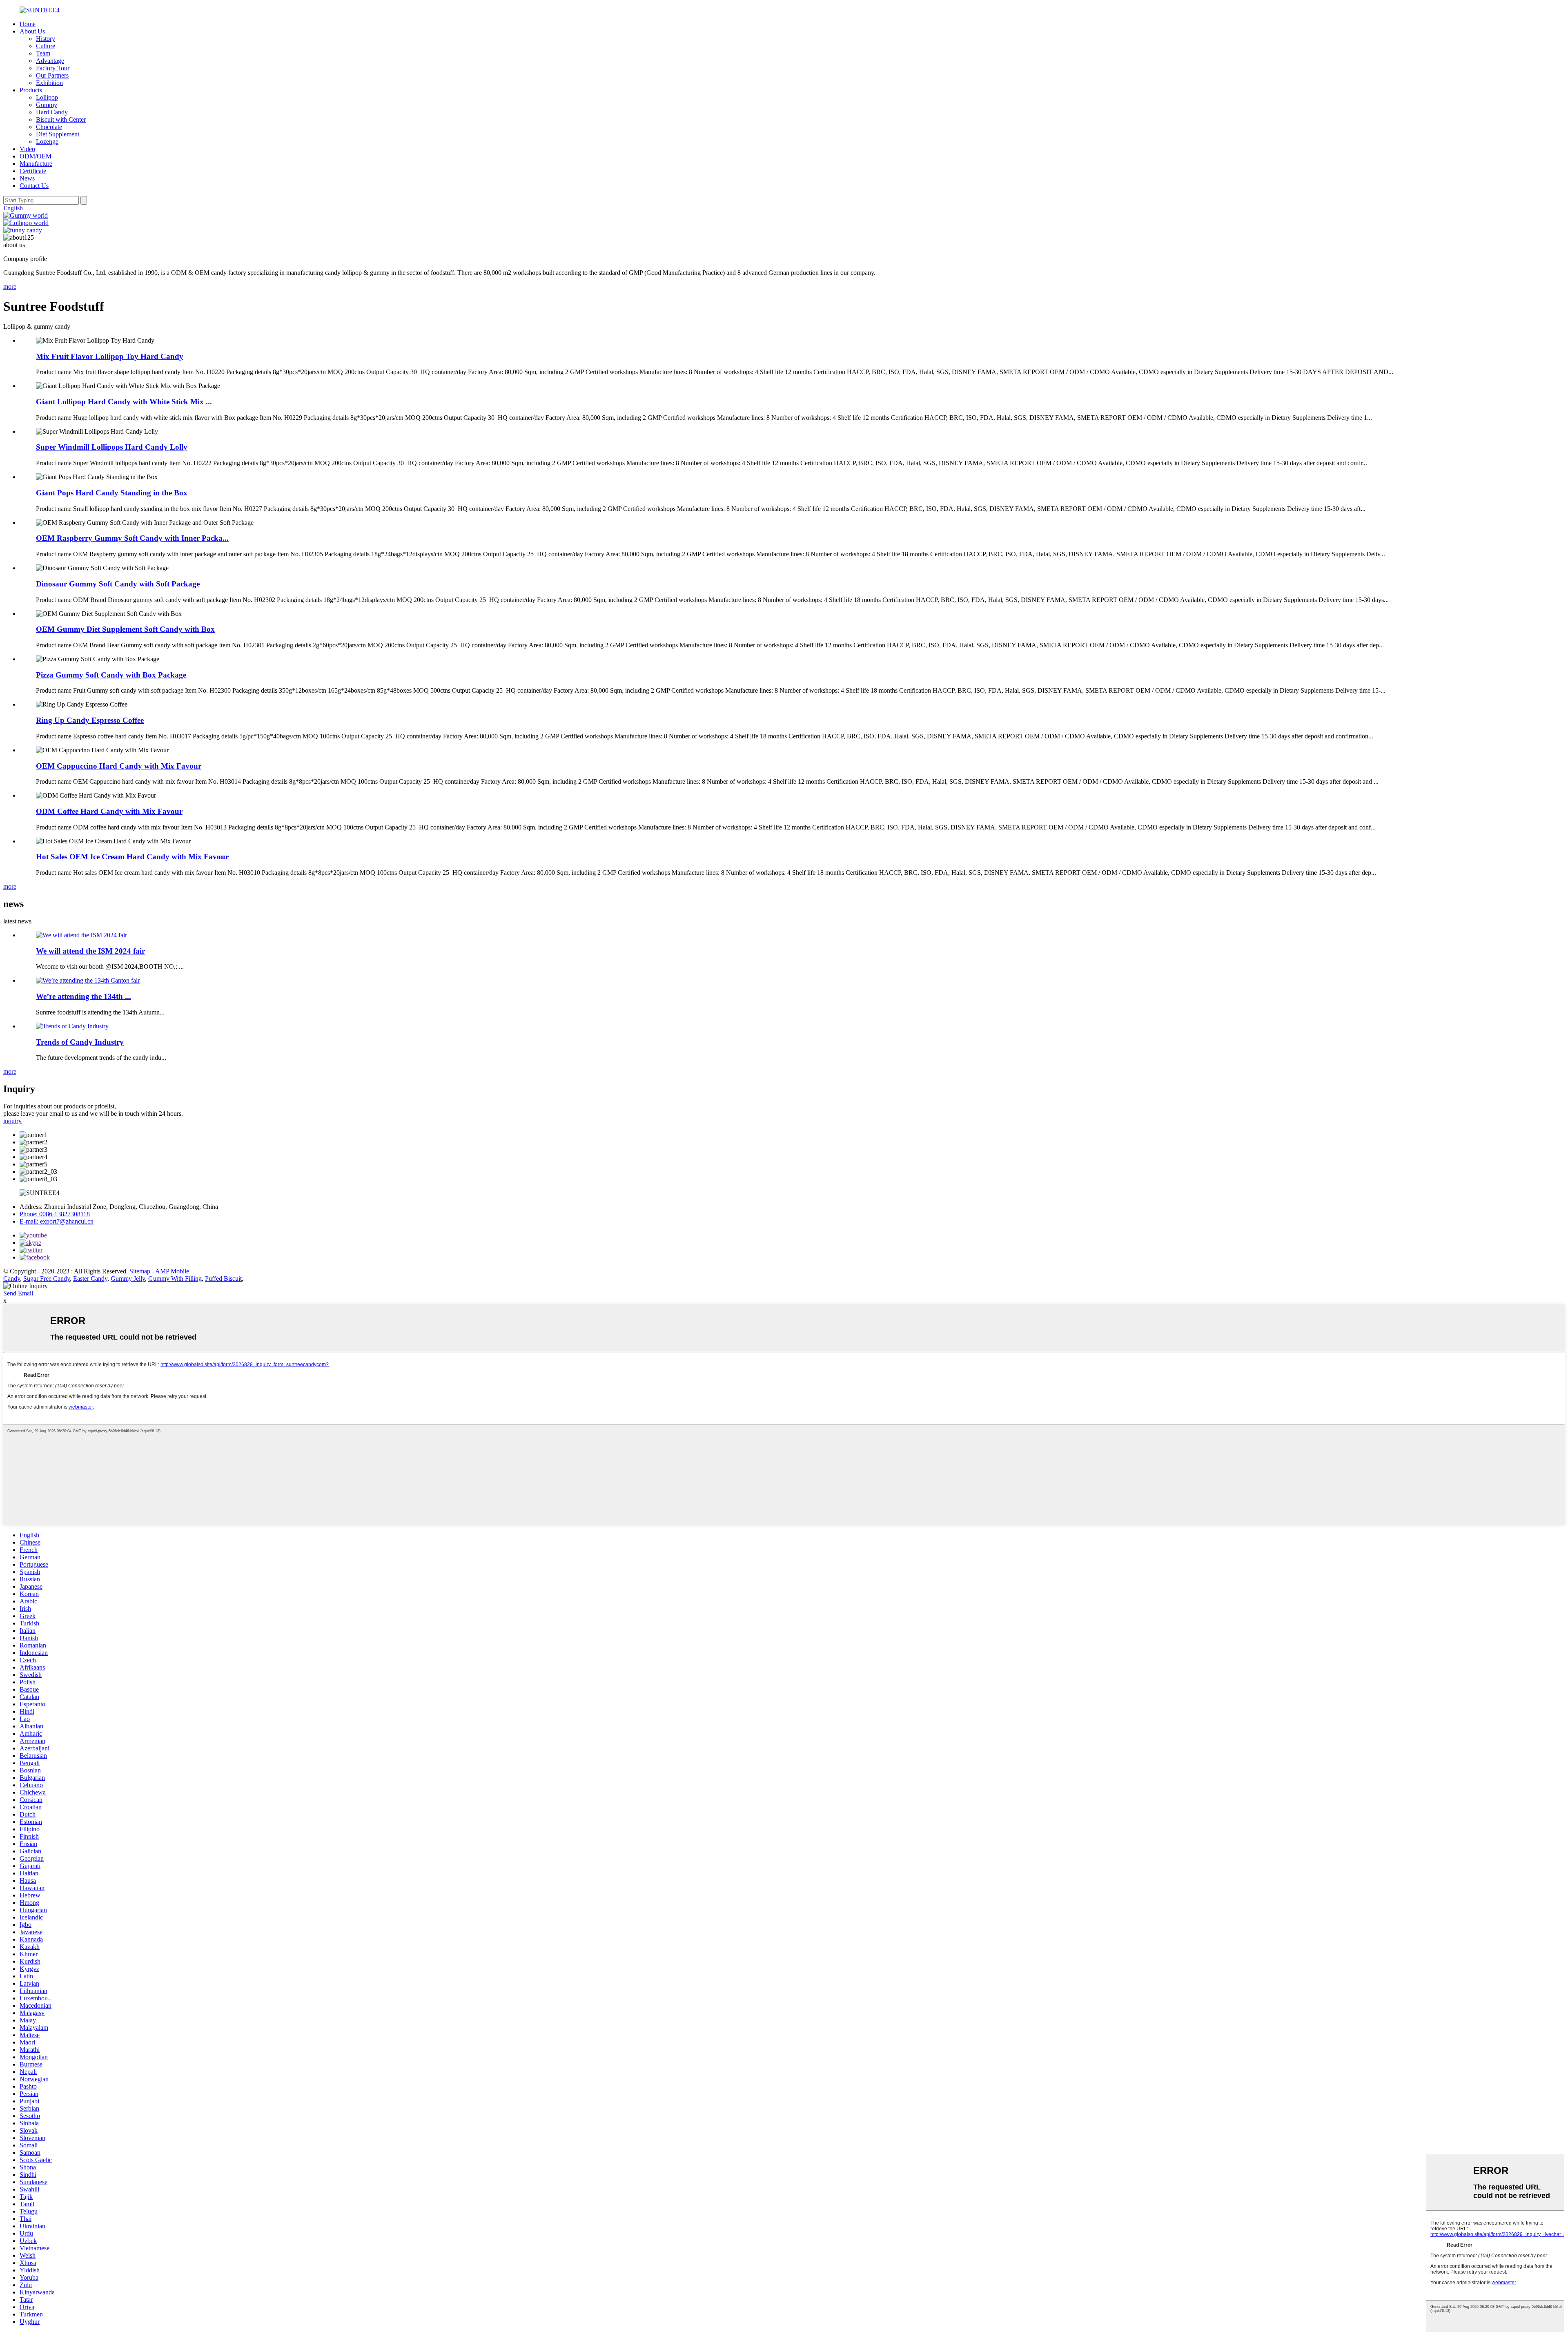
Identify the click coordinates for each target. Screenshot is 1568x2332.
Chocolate (49, 127)
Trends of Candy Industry (80, 1042)
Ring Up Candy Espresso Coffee (90, 720)
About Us (32, 31)
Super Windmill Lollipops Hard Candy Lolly (112, 447)
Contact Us (34, 186)
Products (31, 90)
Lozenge (47, 142)
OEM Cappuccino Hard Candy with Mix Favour (119, 766)
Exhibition (49, 83)
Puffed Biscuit (223, 1279)
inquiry (12, 1121)
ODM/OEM (36, 156)
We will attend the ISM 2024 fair (90, 951)
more (10, 286)
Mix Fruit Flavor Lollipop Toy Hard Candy (110, 356)
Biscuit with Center (61, 119)
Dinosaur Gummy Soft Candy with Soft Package (118, 584)
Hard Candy (52, 112)
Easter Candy (90, 1279)
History (46, 39)
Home (28, 24)
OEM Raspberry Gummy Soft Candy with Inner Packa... (132, 538)
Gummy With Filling (175, 1279)
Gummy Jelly (128, 1279)
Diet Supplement (58, 134)
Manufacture (36, 164)
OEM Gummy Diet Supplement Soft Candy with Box (125, 629)
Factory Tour (53, 68)
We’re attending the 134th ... (84, 996)
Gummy (47, 105)
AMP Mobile (172, 1271)
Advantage (50, 61)
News (27, 178)
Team (43, 53)
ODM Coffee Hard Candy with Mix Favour (109, 811)
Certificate (33, 171)
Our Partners (52, 75)
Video (27, 149)
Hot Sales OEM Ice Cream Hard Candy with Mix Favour (132, 857)
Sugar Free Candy (47, 1279)
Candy (12, 1279)
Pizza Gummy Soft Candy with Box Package (111, 675)
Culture (46, 46)
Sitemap (140, 1271)
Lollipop (47, 97)
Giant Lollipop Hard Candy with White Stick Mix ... (124, 402)
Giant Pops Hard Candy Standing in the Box (112, 493)
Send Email (18, 1293)
